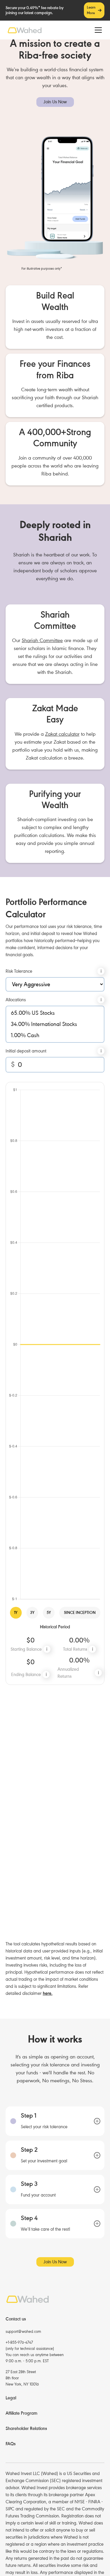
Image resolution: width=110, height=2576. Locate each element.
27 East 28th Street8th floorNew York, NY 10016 (22, 2378)
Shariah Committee (42, 640)
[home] (25, 30)
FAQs (11, 2444)
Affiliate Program (21, 2413)
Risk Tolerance (19, 971)
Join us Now (55, 102)
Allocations (16, 1000)
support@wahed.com (23, 2332)
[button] (97, 30)
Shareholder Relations (26, 2429)
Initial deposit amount (26, 1051)
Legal (11, 2398)
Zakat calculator (62, 734)
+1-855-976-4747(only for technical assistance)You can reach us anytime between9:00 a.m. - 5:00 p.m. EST (35, 2352)
